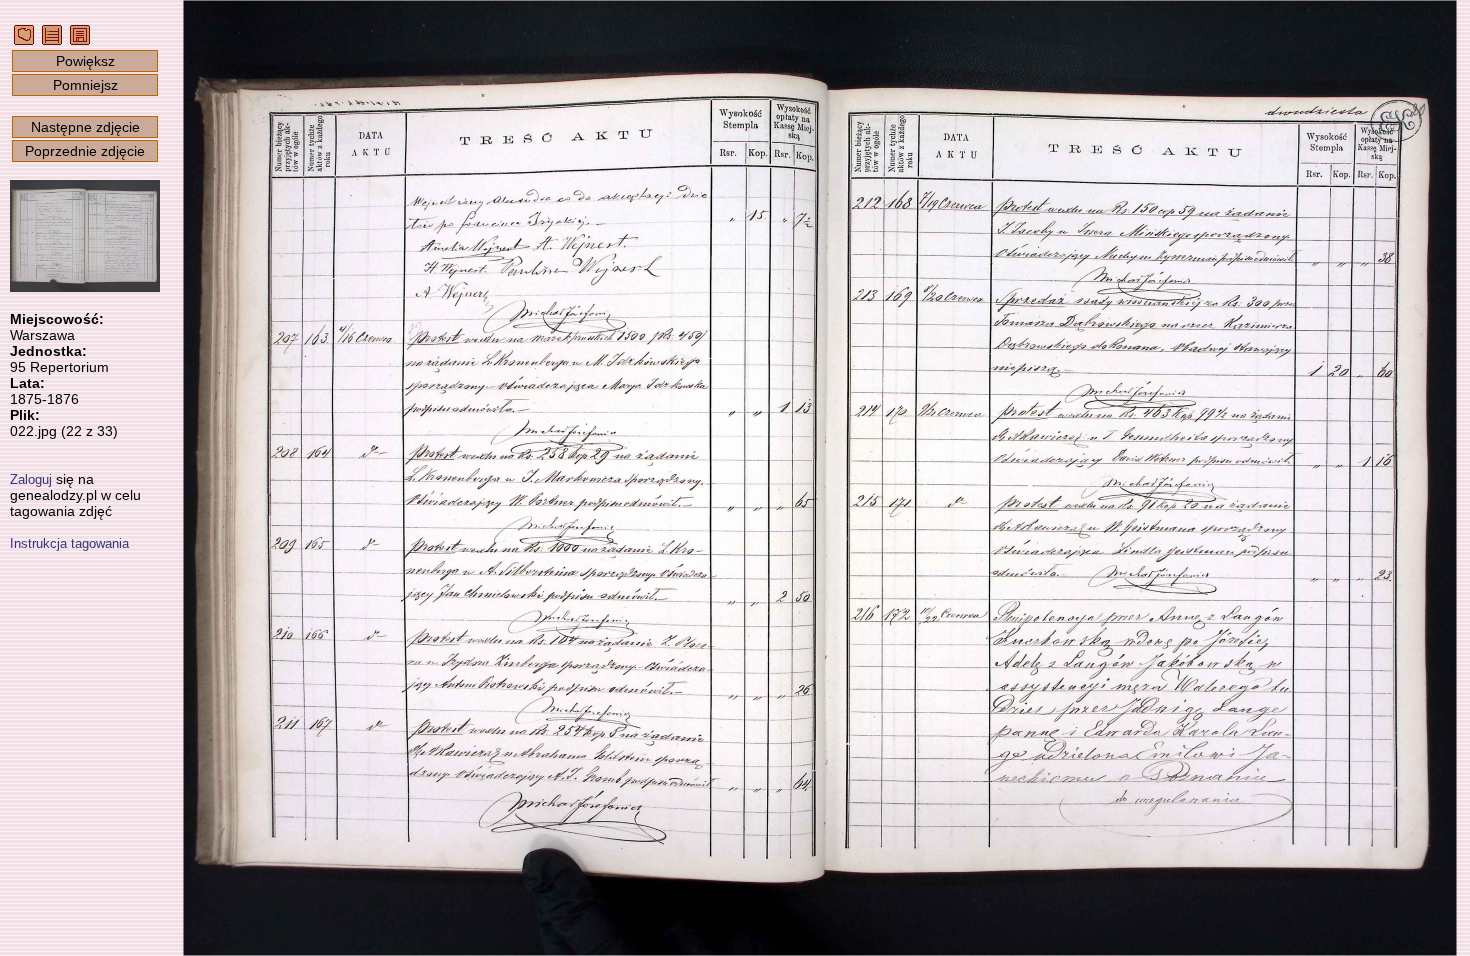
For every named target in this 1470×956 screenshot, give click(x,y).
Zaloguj (31, 479)
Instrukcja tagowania (69, 543)
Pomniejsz (85, 85)
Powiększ (85, 61)
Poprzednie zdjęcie (85, 151)
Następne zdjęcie (85, 127)
